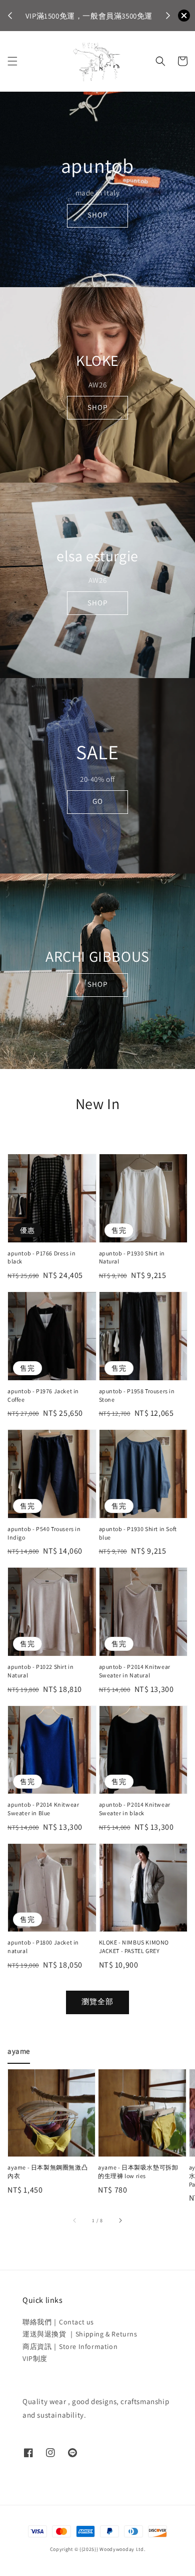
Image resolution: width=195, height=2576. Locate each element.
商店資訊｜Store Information (70, 2346)
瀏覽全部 (97, 2001)
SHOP (97, 215)
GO (98, 801)
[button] (12, 61)
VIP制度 (35, 2358)
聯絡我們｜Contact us (58, 2322)
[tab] (19, 2051)
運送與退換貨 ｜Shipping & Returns (80, 2334)
